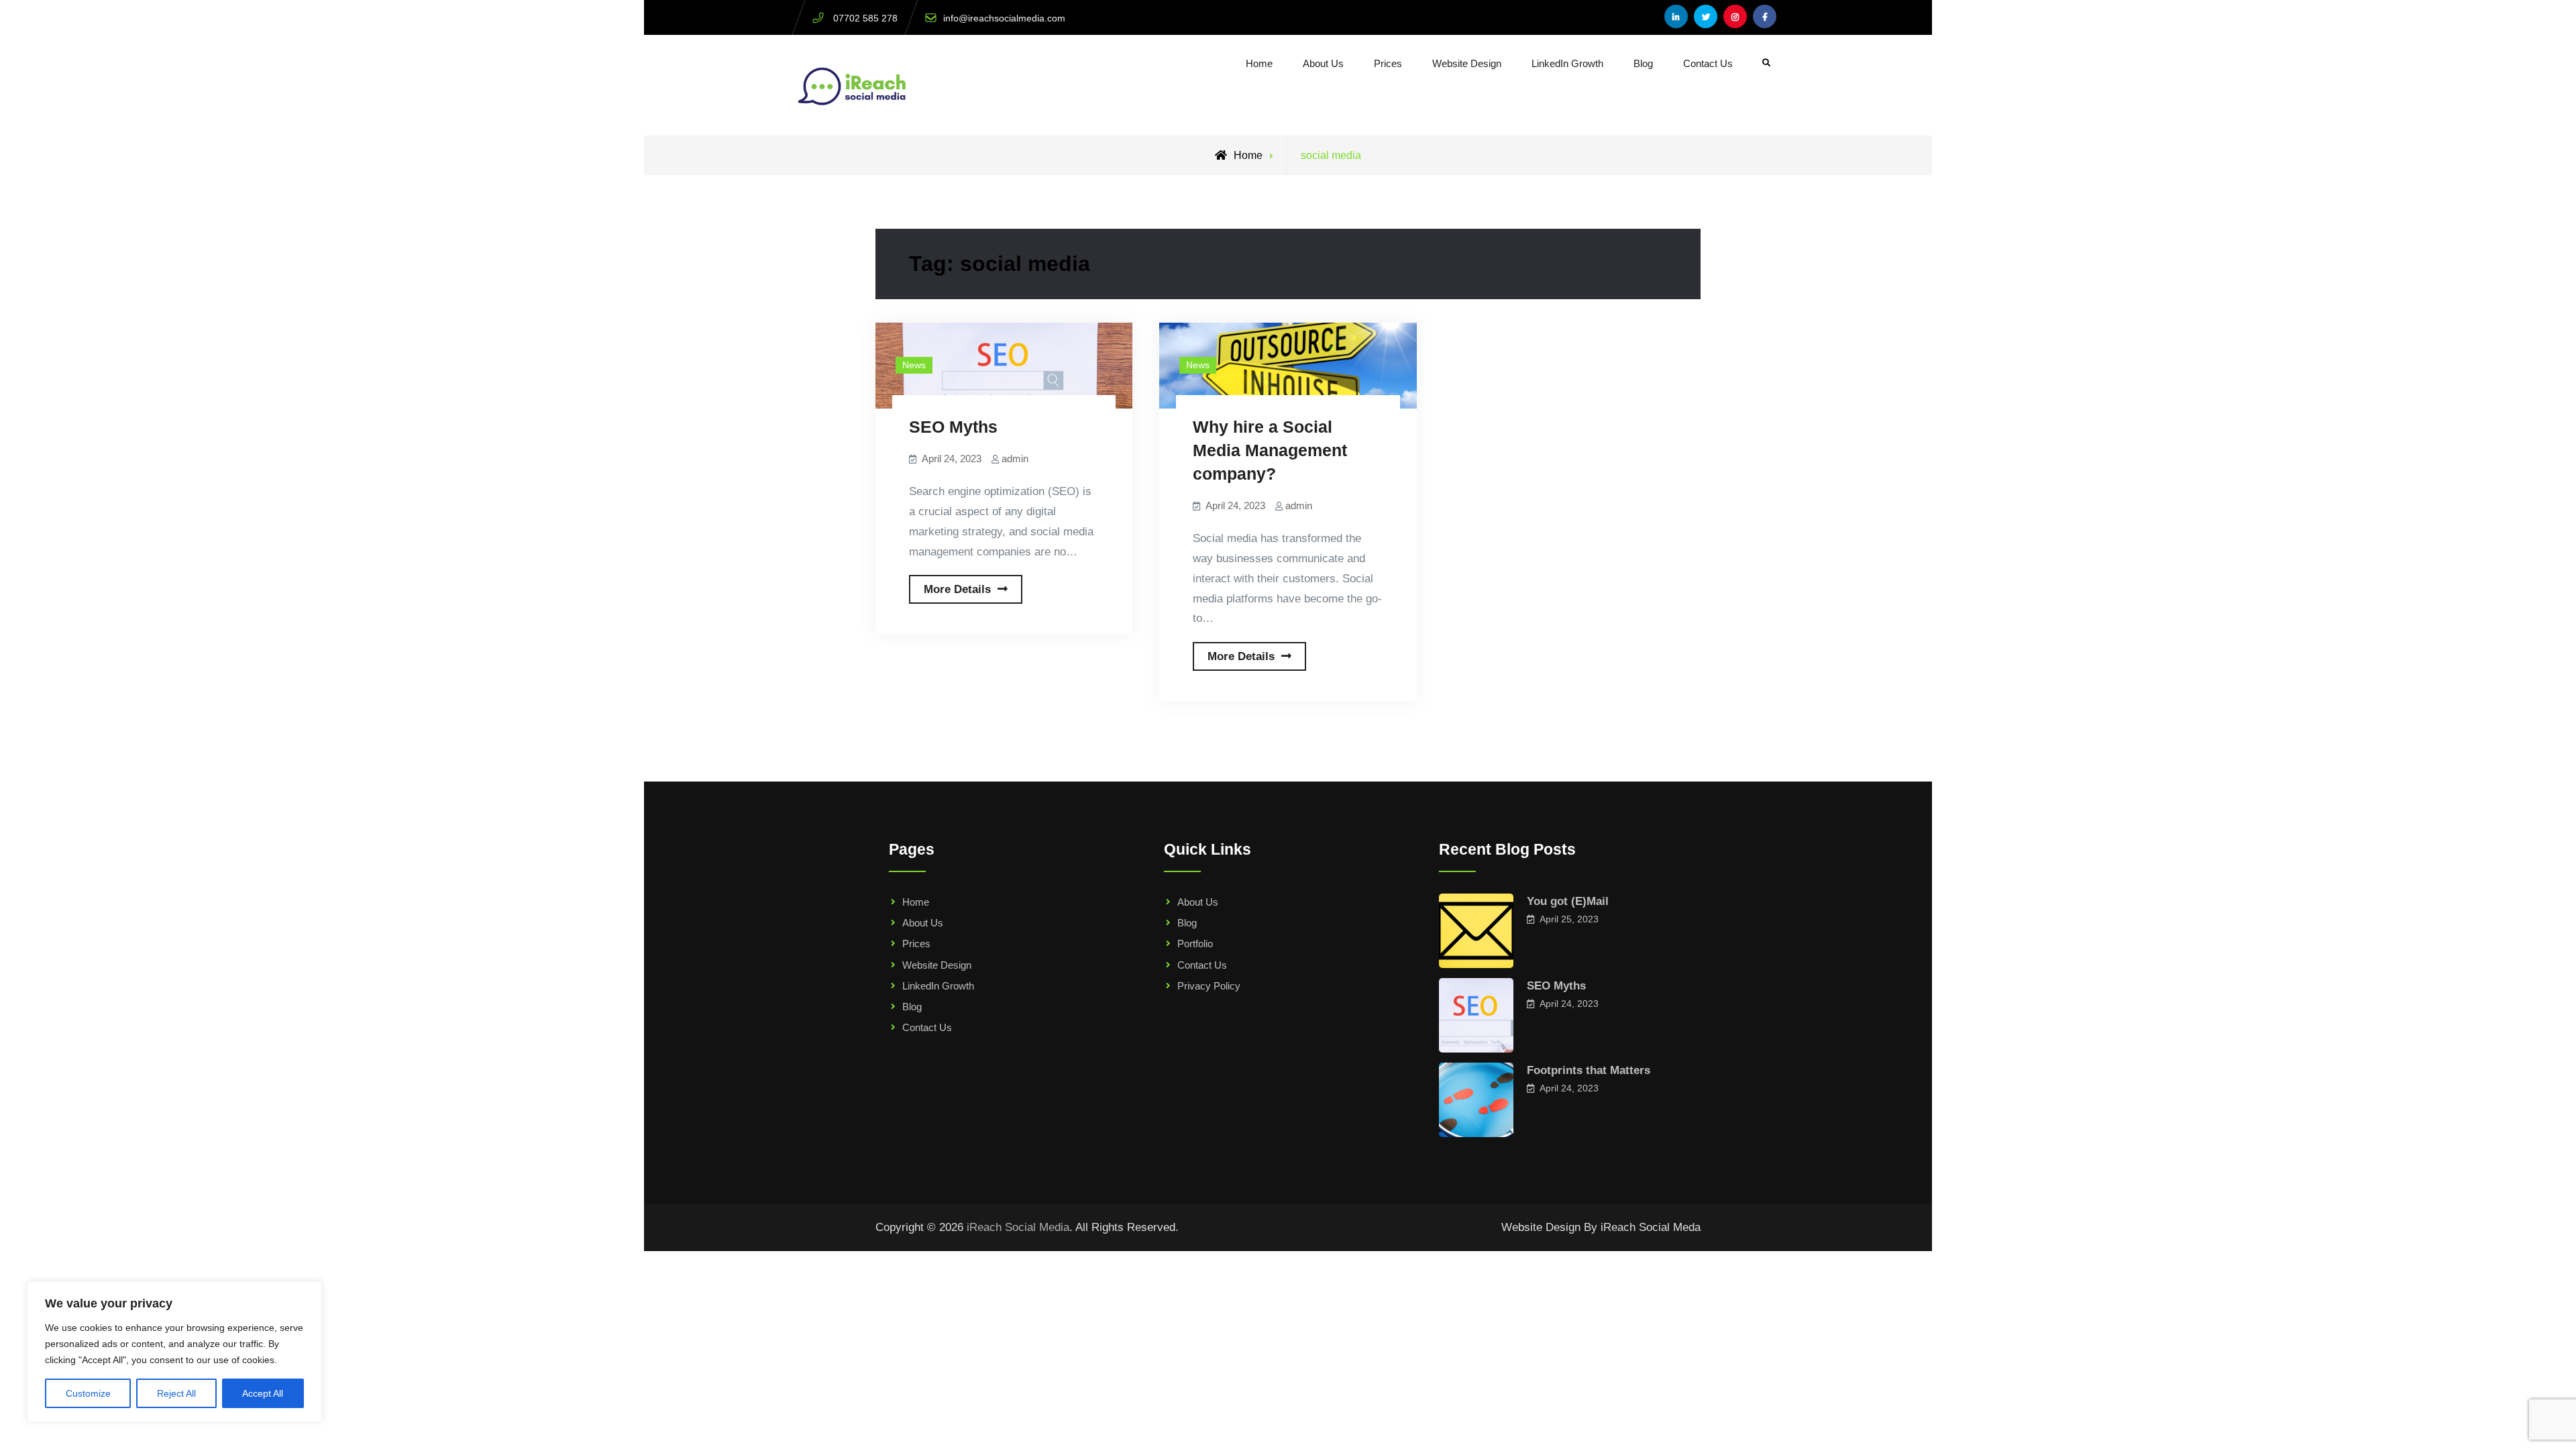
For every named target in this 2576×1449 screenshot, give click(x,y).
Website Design (1467, 63)
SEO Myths (953, 427)
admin (1015, 459)
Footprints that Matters (1589, 1070)
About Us (1323, 63)
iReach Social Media (1018, 1227)
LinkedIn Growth (1567, 63)
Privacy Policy (1209, 986)
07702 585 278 (865, 18)
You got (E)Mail (1568, 901)
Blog (1643, 63)
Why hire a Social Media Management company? (1270, 450)
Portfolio (1195, 944)
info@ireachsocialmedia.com (1004, 18)
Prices (1388, 63)
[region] (174, 1352)
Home (1259, 63)
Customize (88, 1393)
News (914, 365)
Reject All (176, 1393)
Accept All (263, 1393)
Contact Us (1708, 63)
